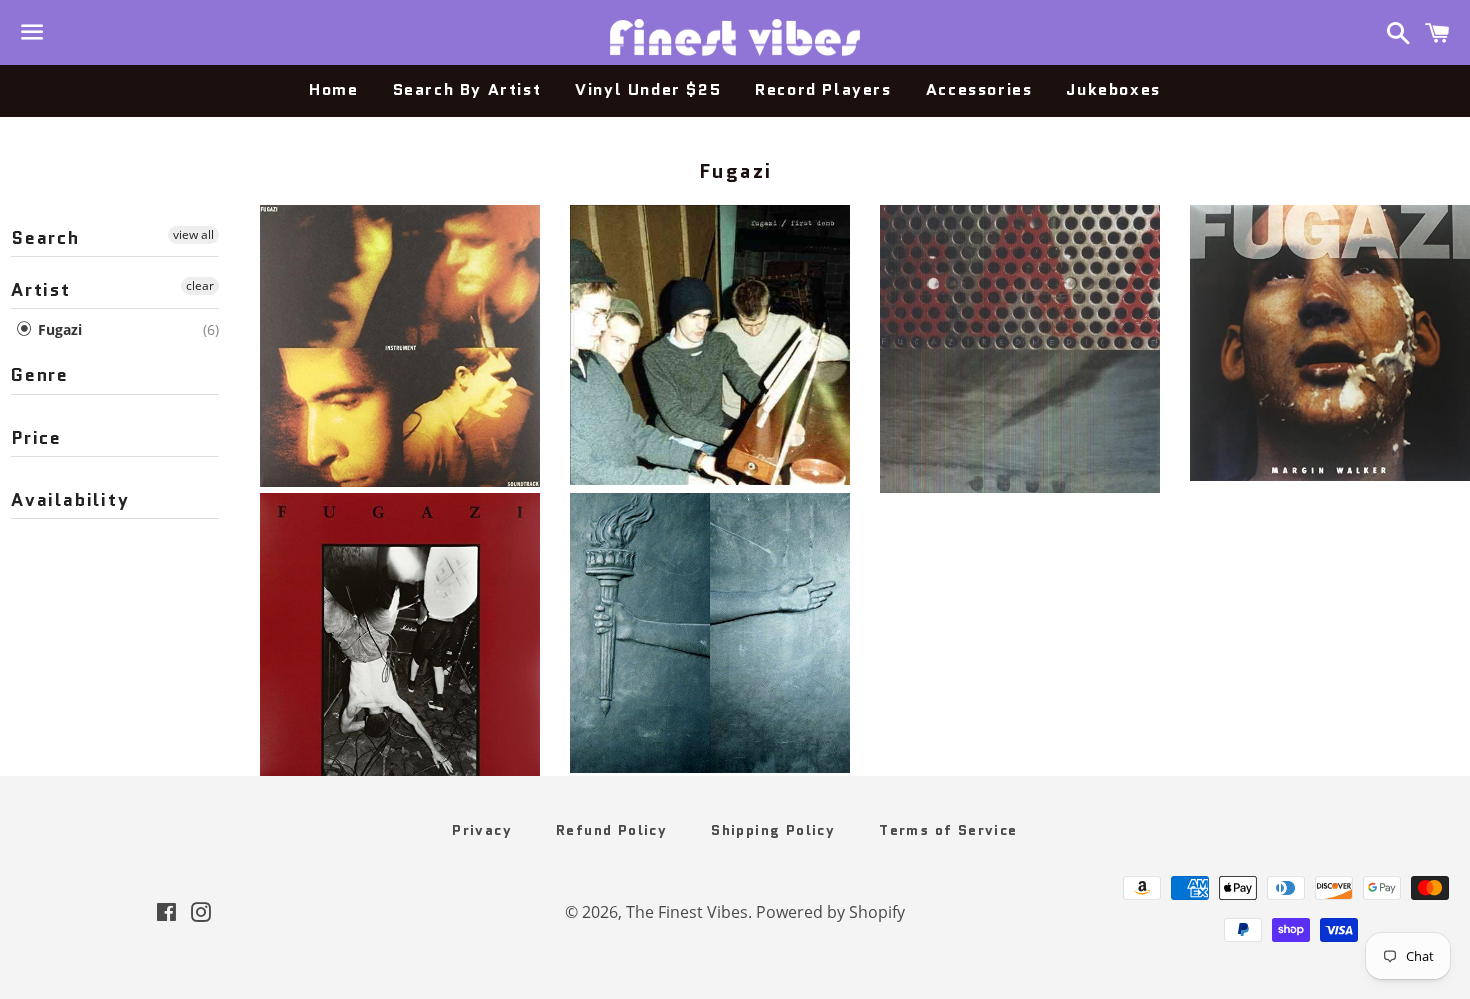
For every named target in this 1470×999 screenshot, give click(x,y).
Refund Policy (611, 830)
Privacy (482, 830)
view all (193, 234)
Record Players (823, 89)
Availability (70, 500)
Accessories (979, 89)
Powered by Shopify (830, 912)
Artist (41, 290)
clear (200, 285)
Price (36, 438)
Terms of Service (948, 830)
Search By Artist (467, 89)
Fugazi (58, 329)
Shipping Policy (773, 830)
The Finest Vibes (687, 912)
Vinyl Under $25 (648, 89)
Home (333, 89)
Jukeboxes (1113, 89)
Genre (40, 375)
